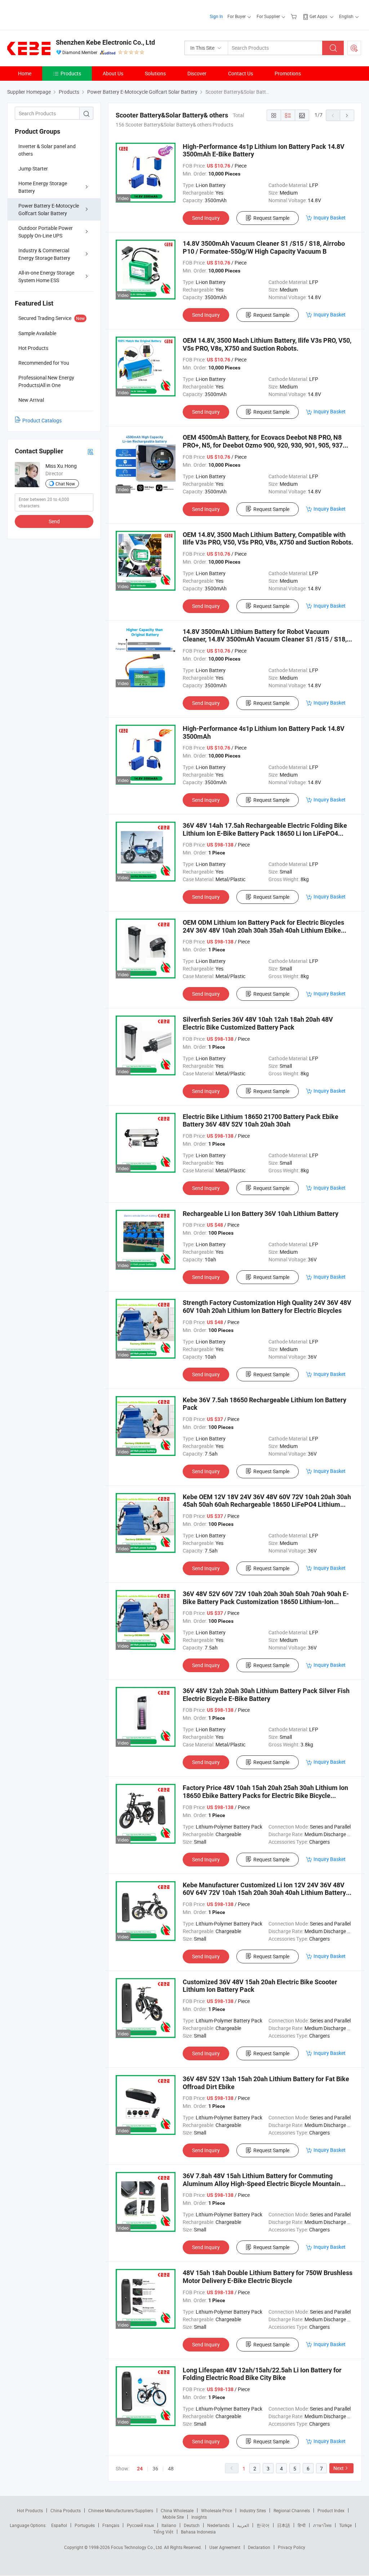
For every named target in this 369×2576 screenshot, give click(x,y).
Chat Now (65, 484)
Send (54, 521)
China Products (66, 2510)
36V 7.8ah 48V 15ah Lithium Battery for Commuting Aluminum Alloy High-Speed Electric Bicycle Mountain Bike (261, 2184)
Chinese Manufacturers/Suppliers (121, 2510)
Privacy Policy (292, 2547)
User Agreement (225, 2547)
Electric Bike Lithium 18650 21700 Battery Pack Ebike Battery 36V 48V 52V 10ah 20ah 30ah (261, 1121)
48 (171, 2468)
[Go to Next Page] (347, 115)
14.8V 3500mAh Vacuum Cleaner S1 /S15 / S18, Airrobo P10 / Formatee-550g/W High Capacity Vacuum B (264, 247)
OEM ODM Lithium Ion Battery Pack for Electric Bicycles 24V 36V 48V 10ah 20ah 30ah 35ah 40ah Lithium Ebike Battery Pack (263, 930)
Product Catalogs (42, 420)
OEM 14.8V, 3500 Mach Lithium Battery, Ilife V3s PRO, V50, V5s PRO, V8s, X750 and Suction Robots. (267, 344)
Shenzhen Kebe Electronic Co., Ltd (105, 42)
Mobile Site (173, 2517)
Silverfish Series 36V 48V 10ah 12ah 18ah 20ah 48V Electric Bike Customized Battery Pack (258, 1023)
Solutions (155, 73)
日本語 (284, 2525)
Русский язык (140, 2525)
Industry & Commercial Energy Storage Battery (44, 254)
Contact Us (241, 73)
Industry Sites (253, 2510)
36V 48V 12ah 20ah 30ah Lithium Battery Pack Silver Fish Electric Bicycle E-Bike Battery (266, 1695)
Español (59, 2525)
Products (71, 73)
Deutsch (192, 2525)
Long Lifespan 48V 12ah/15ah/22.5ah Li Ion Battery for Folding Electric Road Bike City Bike (262, 2374)
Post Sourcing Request (354, 48)
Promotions (288, 73)
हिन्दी (302, 2525)
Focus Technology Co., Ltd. (137, 2547)
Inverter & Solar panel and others (47, 150)
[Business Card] (90, 451)
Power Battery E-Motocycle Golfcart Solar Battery (49, 209)
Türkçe (345, 2525)
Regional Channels (292, 2510)
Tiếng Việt (163, 2532)
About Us (113, 73)
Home (25, 73)
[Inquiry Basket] (295, 16)
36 (155, 2468)
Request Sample (271, 218)
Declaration (259, 2547)
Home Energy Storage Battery (43, 187)
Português (85, 2525)
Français (111, 2525)
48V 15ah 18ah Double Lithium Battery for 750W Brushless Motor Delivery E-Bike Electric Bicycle (268, 2277)
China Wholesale (177, 2510)
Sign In (216, 16)
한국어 (263, 2525)
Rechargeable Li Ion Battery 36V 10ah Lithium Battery (261, 1214)
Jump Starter (33, 168)
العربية (243, 2525)
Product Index (331, 2510)
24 (140, 2469)
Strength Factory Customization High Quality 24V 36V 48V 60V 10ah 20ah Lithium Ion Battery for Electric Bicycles (267, 1307)
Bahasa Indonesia (198, 2532)
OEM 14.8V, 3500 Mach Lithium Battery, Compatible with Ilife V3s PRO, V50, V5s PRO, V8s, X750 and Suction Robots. (268, 539)
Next (339, 2468)
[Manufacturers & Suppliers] (54, 14)
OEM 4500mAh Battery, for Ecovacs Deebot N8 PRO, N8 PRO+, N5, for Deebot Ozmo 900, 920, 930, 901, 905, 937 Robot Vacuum (263, 445)
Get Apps (318, 16)
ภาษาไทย (322, 2525)
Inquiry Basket (330, 217)
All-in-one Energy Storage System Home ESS (46, 276)
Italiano (169, 2525)
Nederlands (218, 2525)
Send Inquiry (206, 218)
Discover (197, 73)
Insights (199, 2517)
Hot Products (30, 2510)
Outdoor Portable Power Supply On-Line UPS (46, 232)
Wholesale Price (217, 2510)
